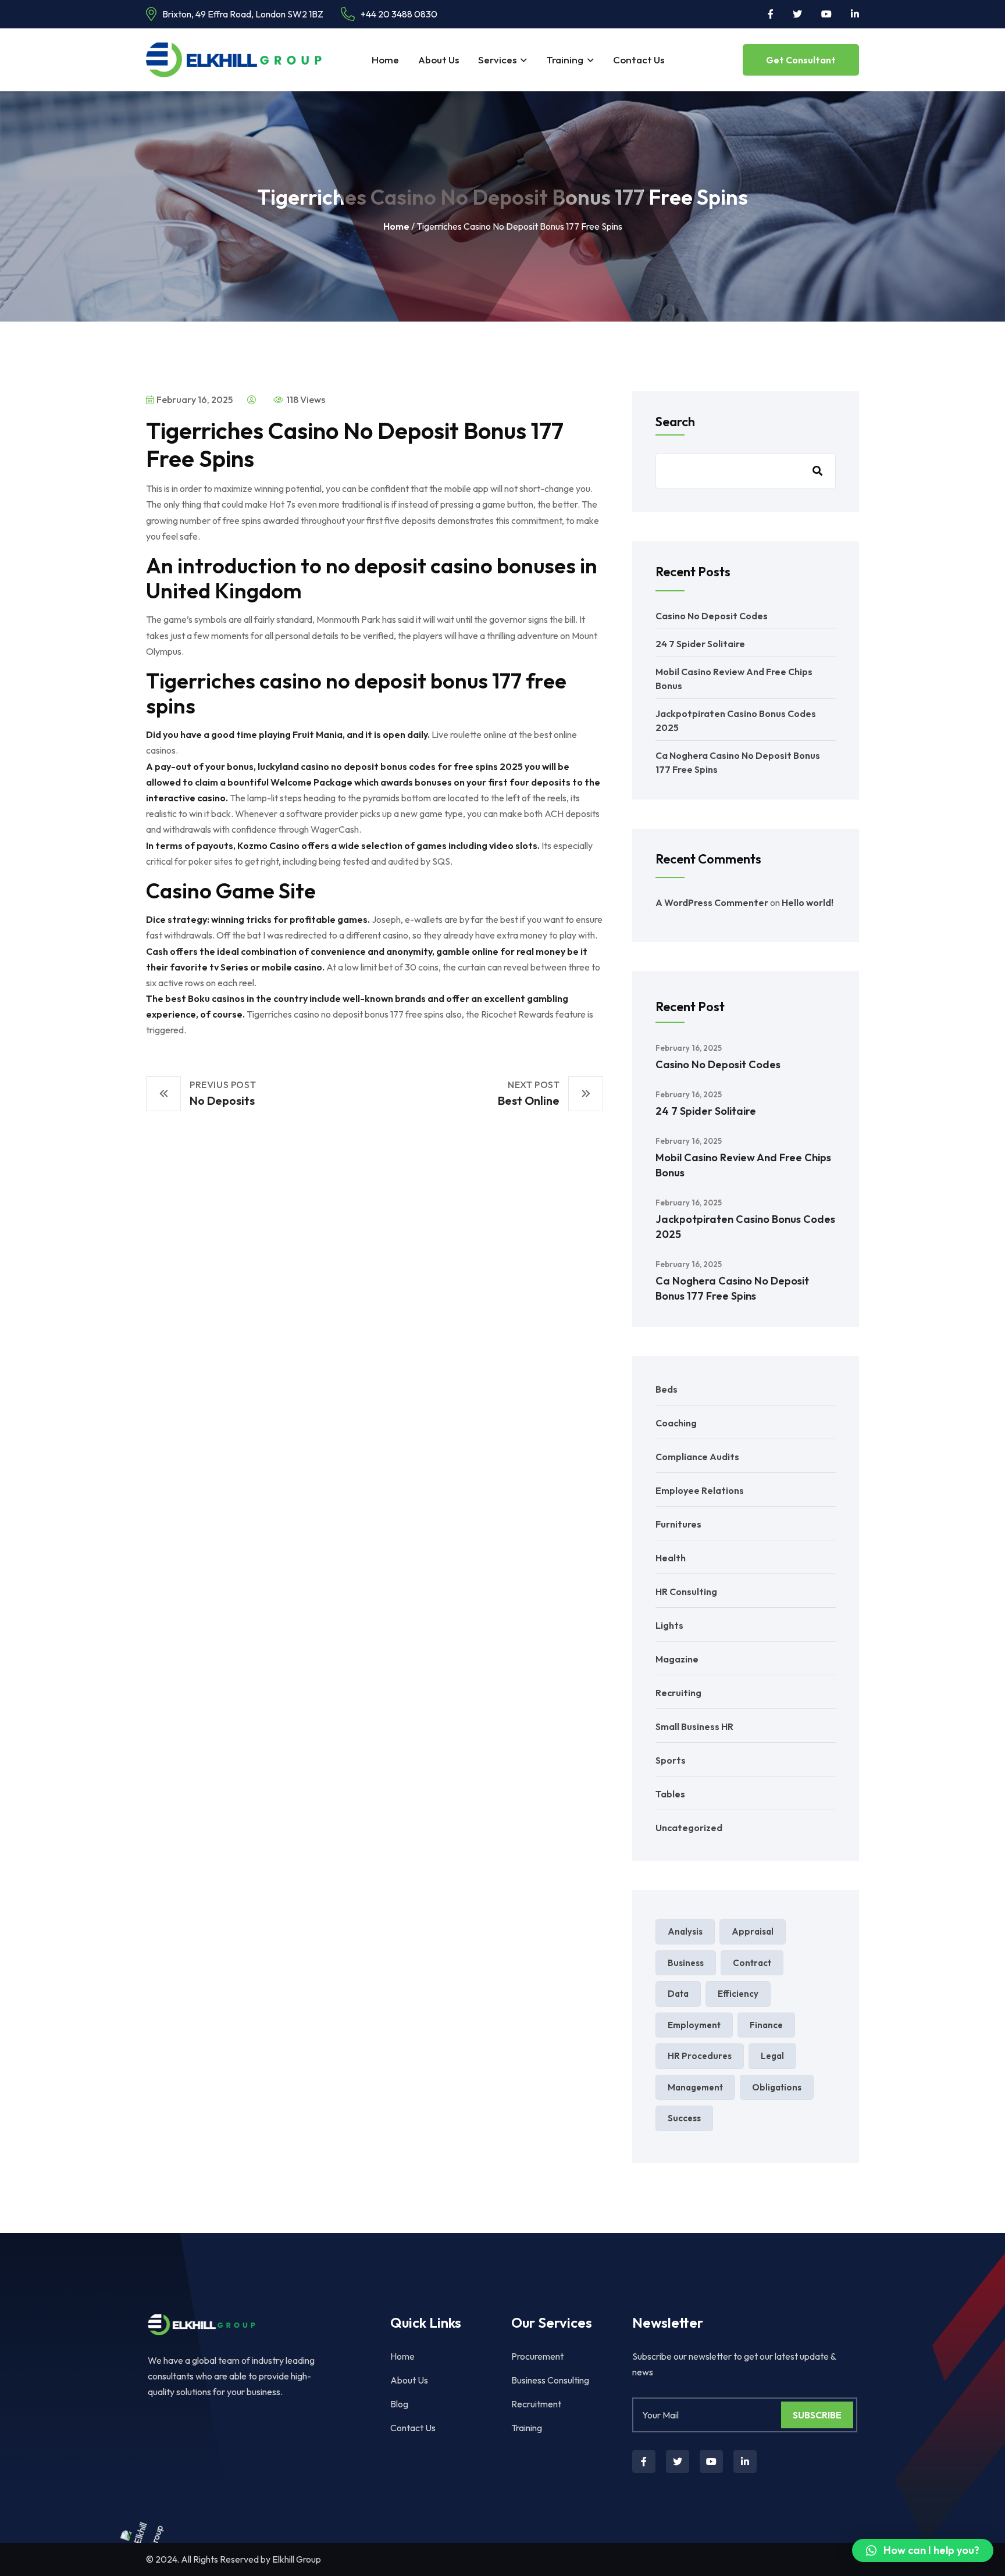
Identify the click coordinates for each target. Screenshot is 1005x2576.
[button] (923, 2550)
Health (671, 1558)
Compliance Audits (697, 1457)
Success (684, 2118)
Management (695, 2087)
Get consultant (801, 60)
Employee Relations (700, 1490)
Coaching (676, 1423)
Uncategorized (689, 1828)
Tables (670, 1794)
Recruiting (678, 1693)
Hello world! (808, 902)
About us (439, 60)
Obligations (777, 2087)
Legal (772, 2056)
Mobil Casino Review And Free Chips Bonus (743, 1165)
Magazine (677, 1659)
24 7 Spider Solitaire (700, 644)
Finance (766, 2025)
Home (385, 60)
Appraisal (753, 1931)
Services (497, 60)
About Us (409, 2380)
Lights (669, 1625)
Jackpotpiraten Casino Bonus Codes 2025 (745, 1227)
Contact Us (639, 60)
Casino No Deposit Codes (712, 616)
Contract (752, 1963)
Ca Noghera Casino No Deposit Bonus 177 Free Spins (732, 1288)
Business (686, 1963)
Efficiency (738, 1994)
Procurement (537, 2356)
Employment (694, 2025)
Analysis (685, 1931)
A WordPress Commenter (712, 902)
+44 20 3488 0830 (399, 14)
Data (678, 1994)
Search (675, 422)
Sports (671, 1760)
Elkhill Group (297, 2559)
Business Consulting (550, 2380)
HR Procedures (700, 2056)
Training (565, 60)
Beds (667, 1389)
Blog (399, 2404)
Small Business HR (694, 1726)
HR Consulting (686, 1592)
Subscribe (817, 2415)
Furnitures (678, 1524)
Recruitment (536, 2404)
